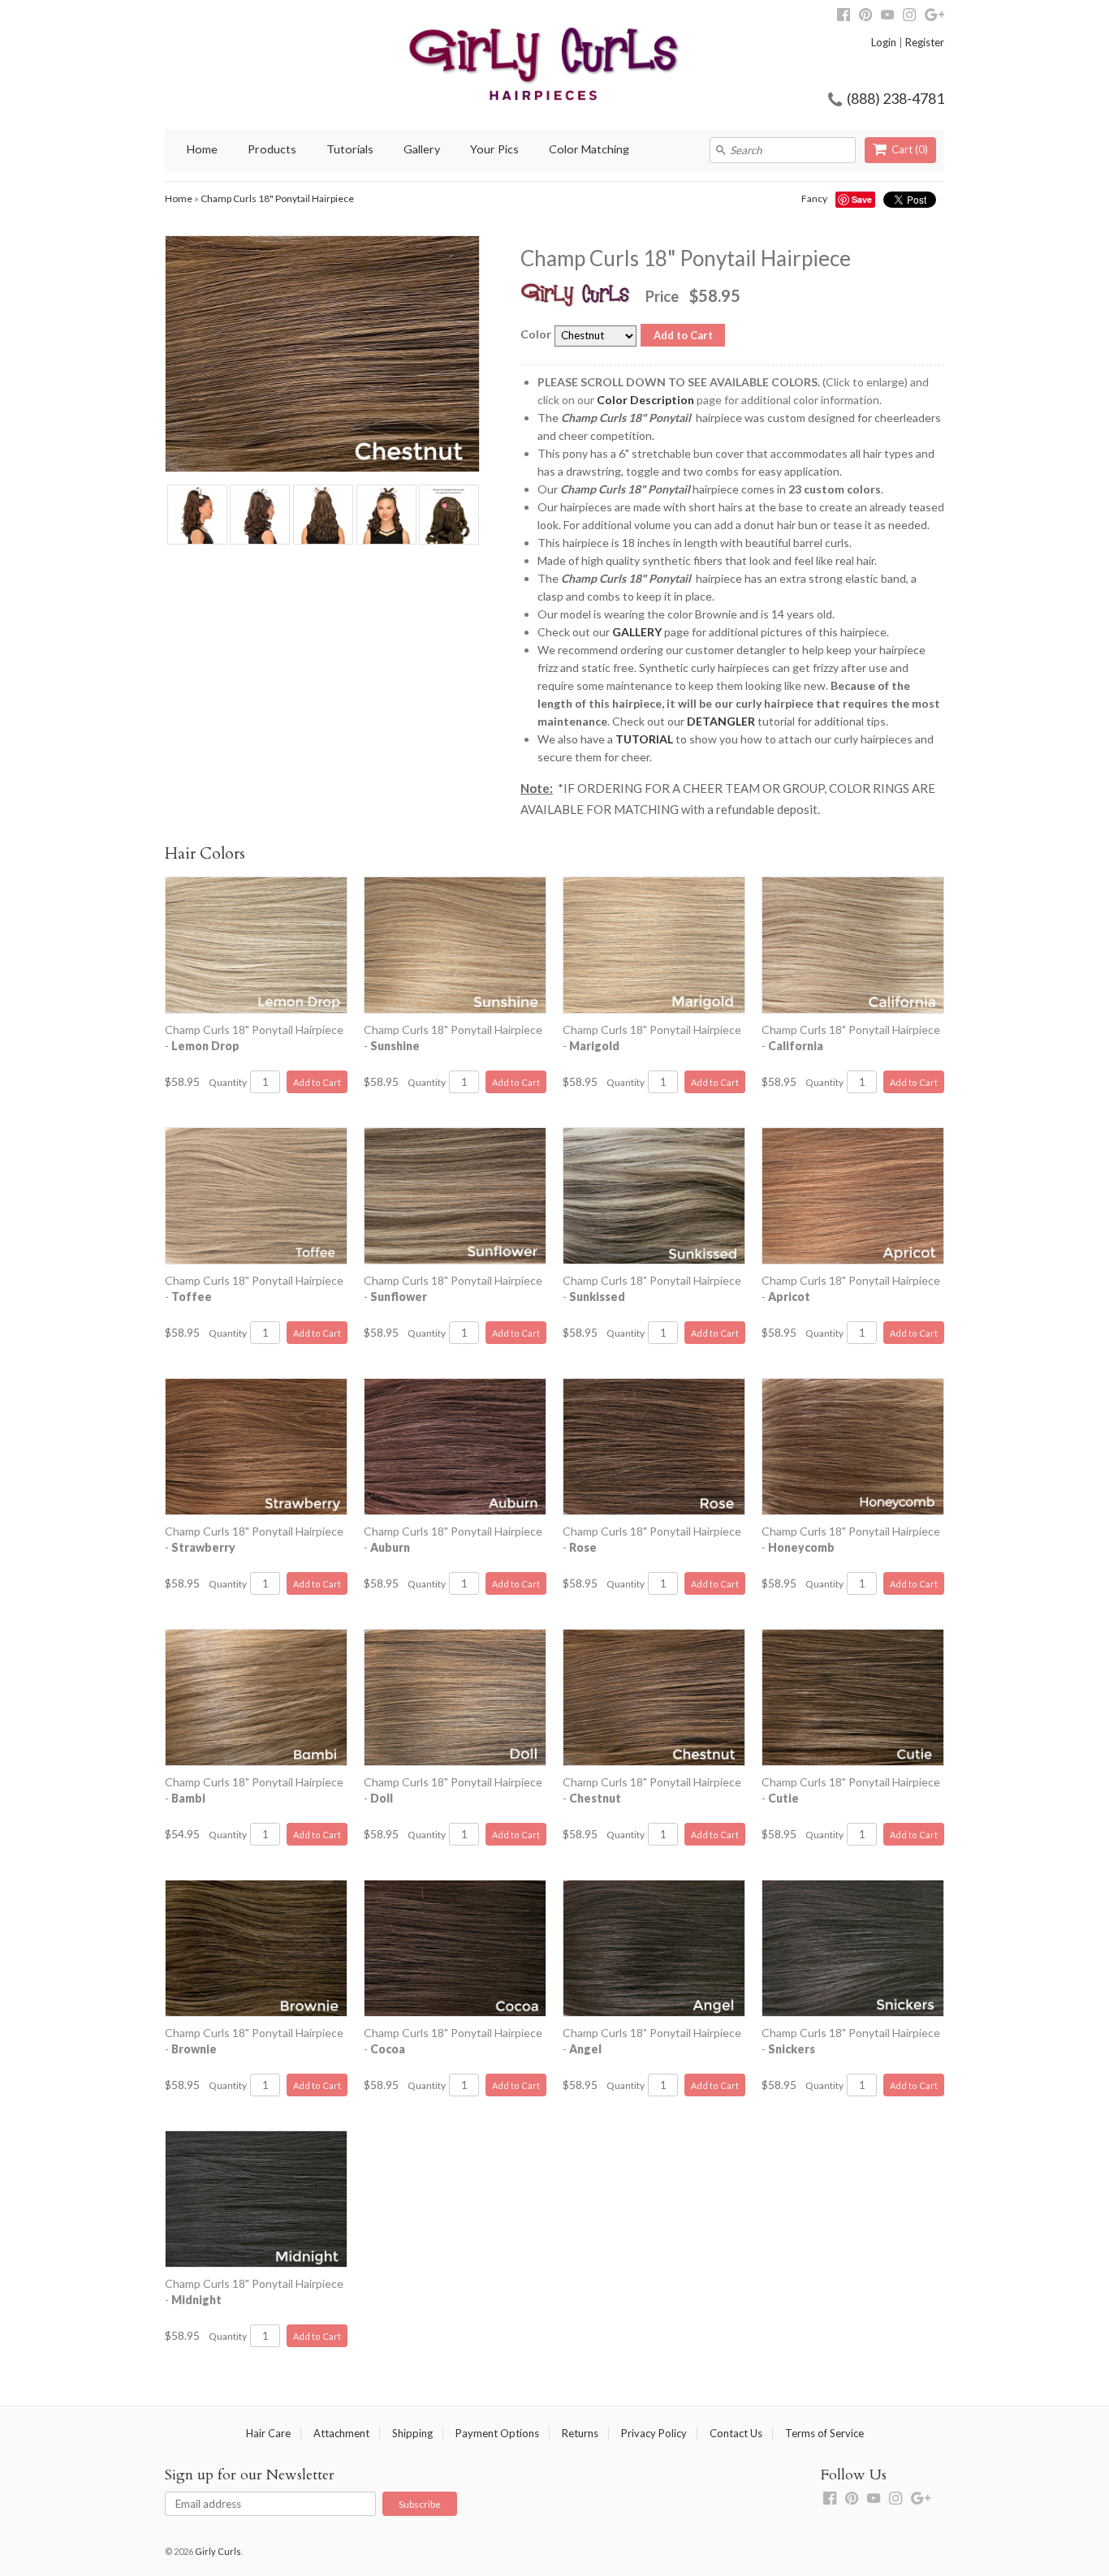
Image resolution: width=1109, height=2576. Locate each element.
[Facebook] (844, 17)
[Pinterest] (865, 17)
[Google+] (934, 17)
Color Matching (589, 149)
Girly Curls (218, 2551)
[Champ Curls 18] (196, 517)
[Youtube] (887, 17)
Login (884, 42)
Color (536, 334)
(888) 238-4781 (895, 98)
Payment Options (497, 2433)
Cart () (910, 149)
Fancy (814, 198)
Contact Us (736, 2433)
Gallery (422, 149)
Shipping (412, 2433)
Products (272, 149)
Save (862, 199)
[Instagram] (909, 17)
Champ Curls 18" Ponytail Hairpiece (277, 198)
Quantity (228, 1082)
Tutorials (350, 149)
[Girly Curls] (496, 65)
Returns (580, 2433)
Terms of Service (824, 2433)
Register (925, 42)
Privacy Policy (654, 2433)
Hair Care (268, 2433)
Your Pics (494, 149)
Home (202, 149)
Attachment (341, 2433)
